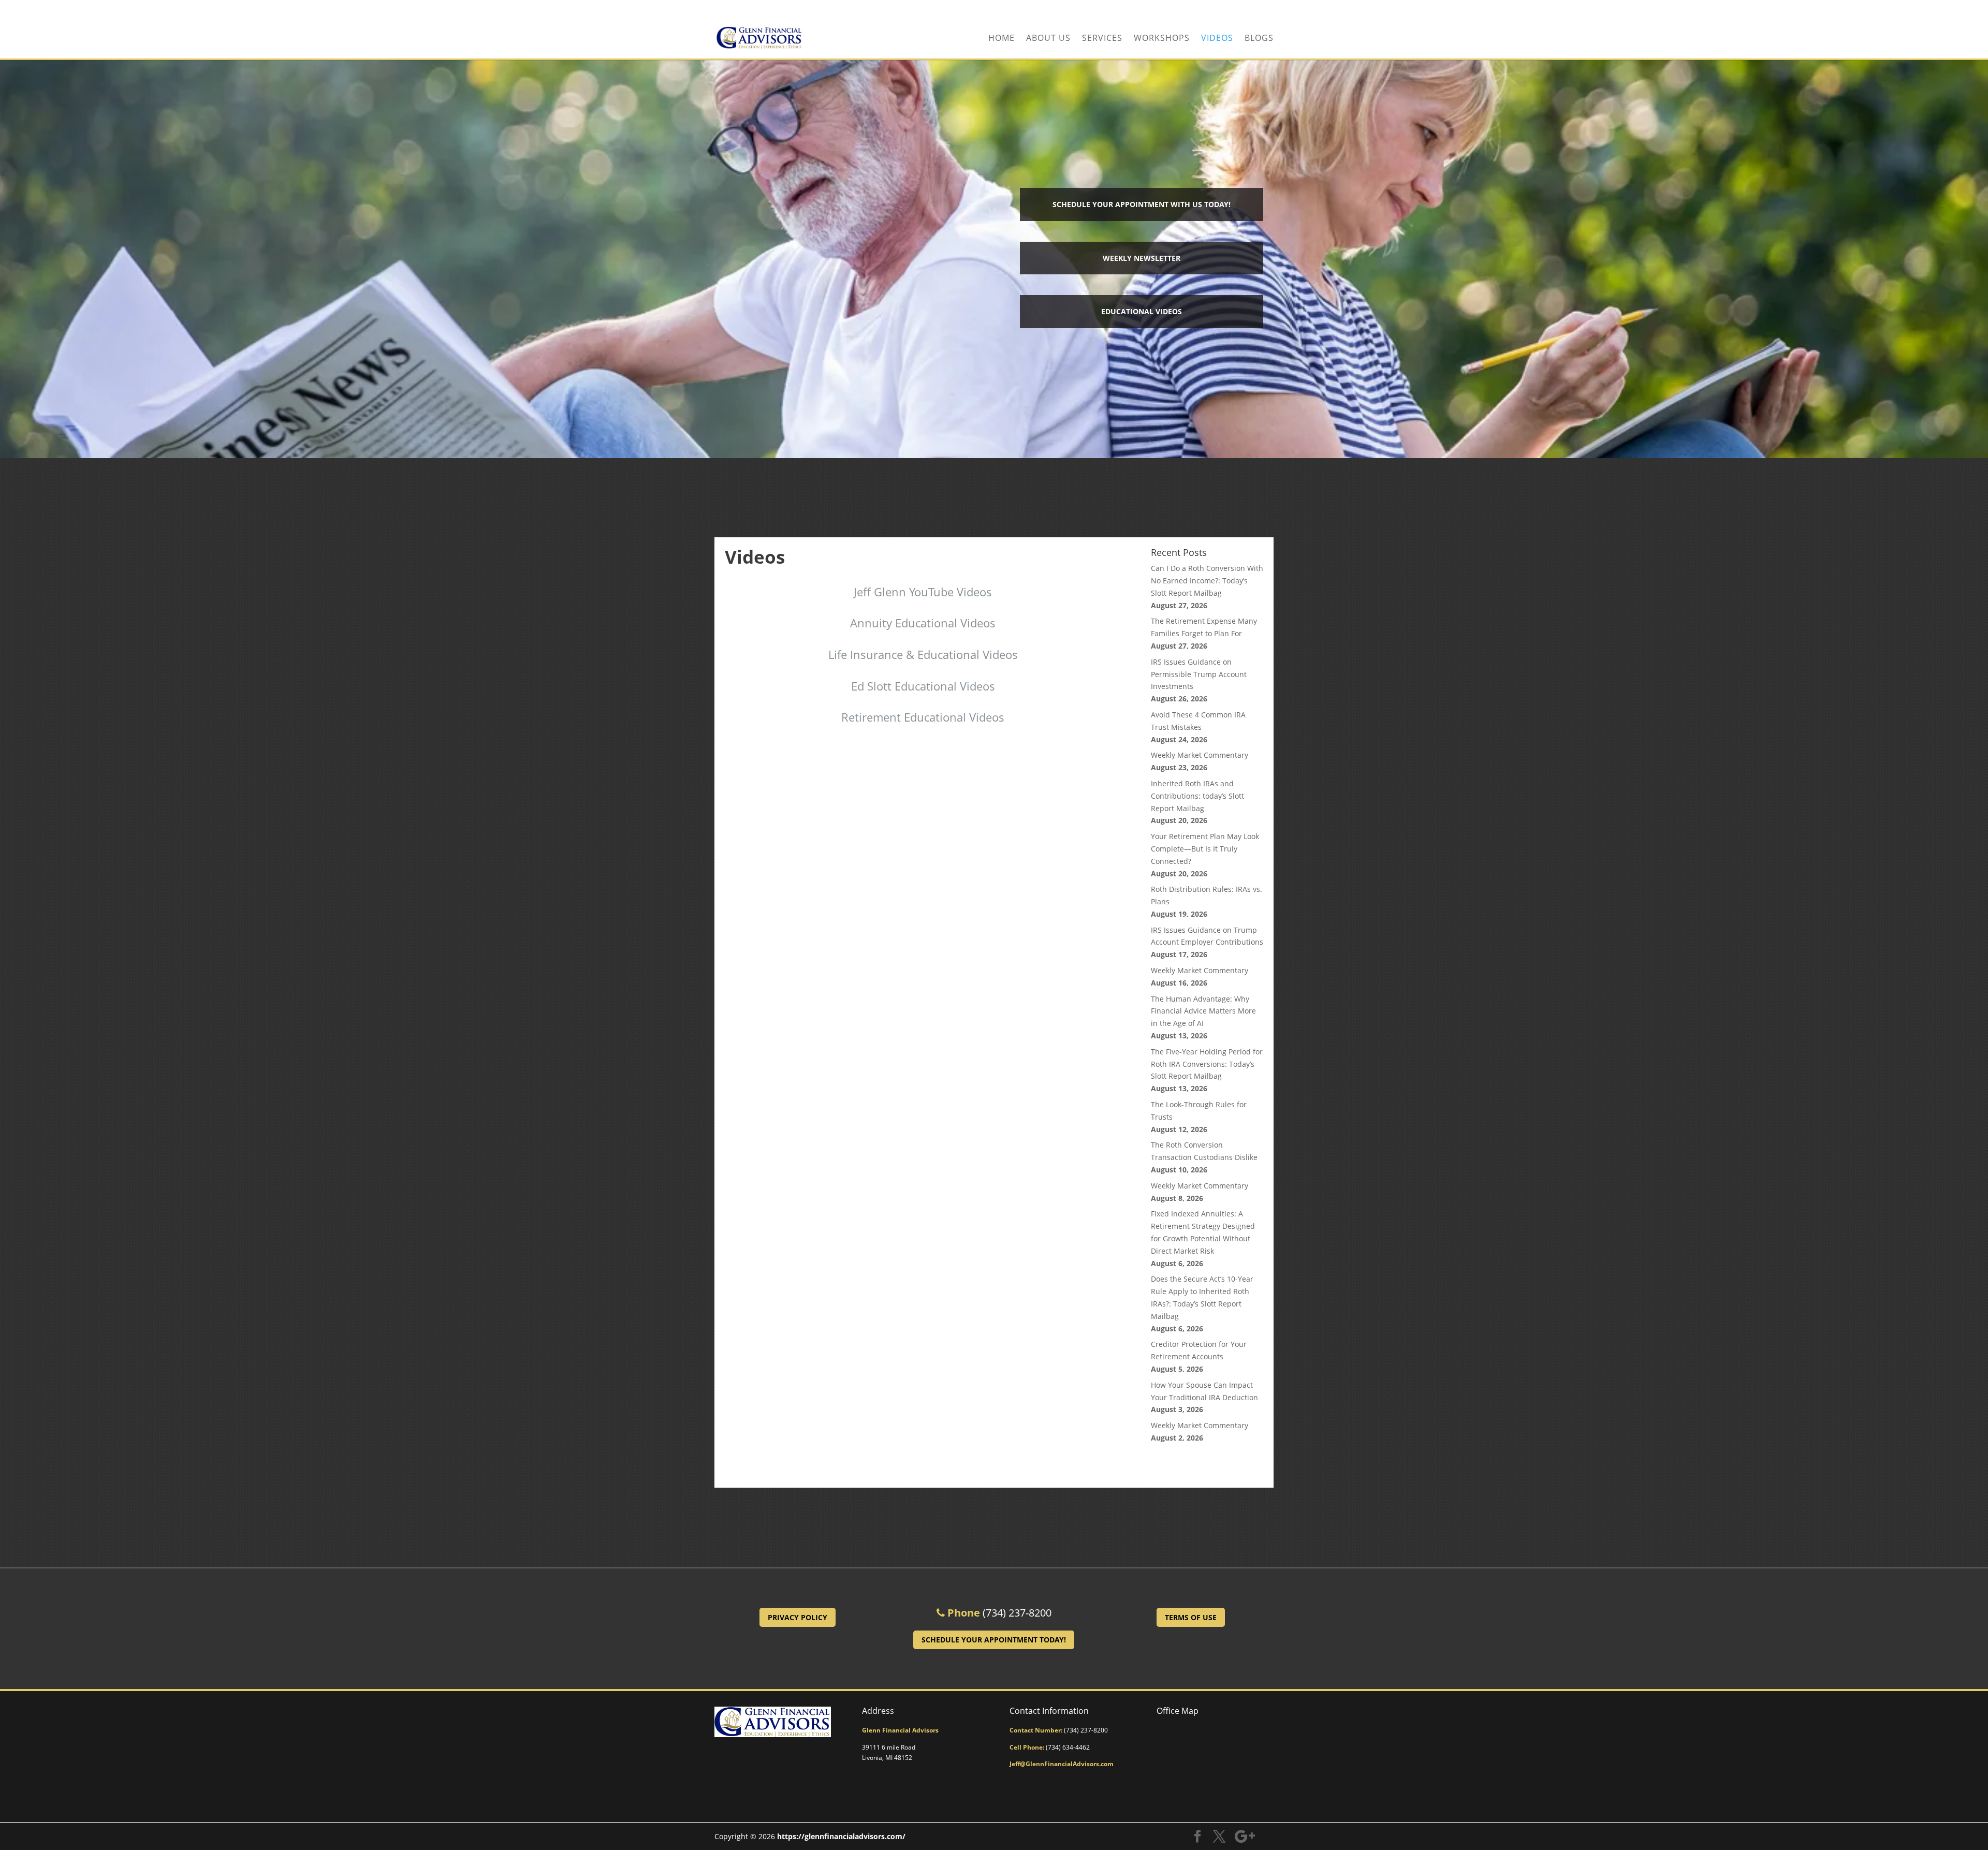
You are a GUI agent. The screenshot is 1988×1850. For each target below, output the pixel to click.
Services (1102, 39)
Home (1002, 39)
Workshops (1162, 39)
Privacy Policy (798, 1617)
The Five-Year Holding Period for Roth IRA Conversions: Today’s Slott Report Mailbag (1207, 1064)
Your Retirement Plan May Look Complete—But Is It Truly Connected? (1205, 849)
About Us (1048, 39)
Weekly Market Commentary (1200, 755)
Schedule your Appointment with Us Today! (1142, 204)
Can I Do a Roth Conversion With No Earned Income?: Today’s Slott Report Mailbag (1207, 581)
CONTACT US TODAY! (1237, 9)
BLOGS (1259, 39)
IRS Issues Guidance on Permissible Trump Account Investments (1199, 674)
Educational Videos (1142, 311)
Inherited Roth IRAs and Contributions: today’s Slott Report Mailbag (1197, 796)
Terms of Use (1191, 1617)
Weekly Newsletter (1142, 258)
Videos (1217, 39)
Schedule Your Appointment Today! (994, 1640)
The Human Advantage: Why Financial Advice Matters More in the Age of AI (1203, 1011)
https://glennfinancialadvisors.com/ (841, 1836)
